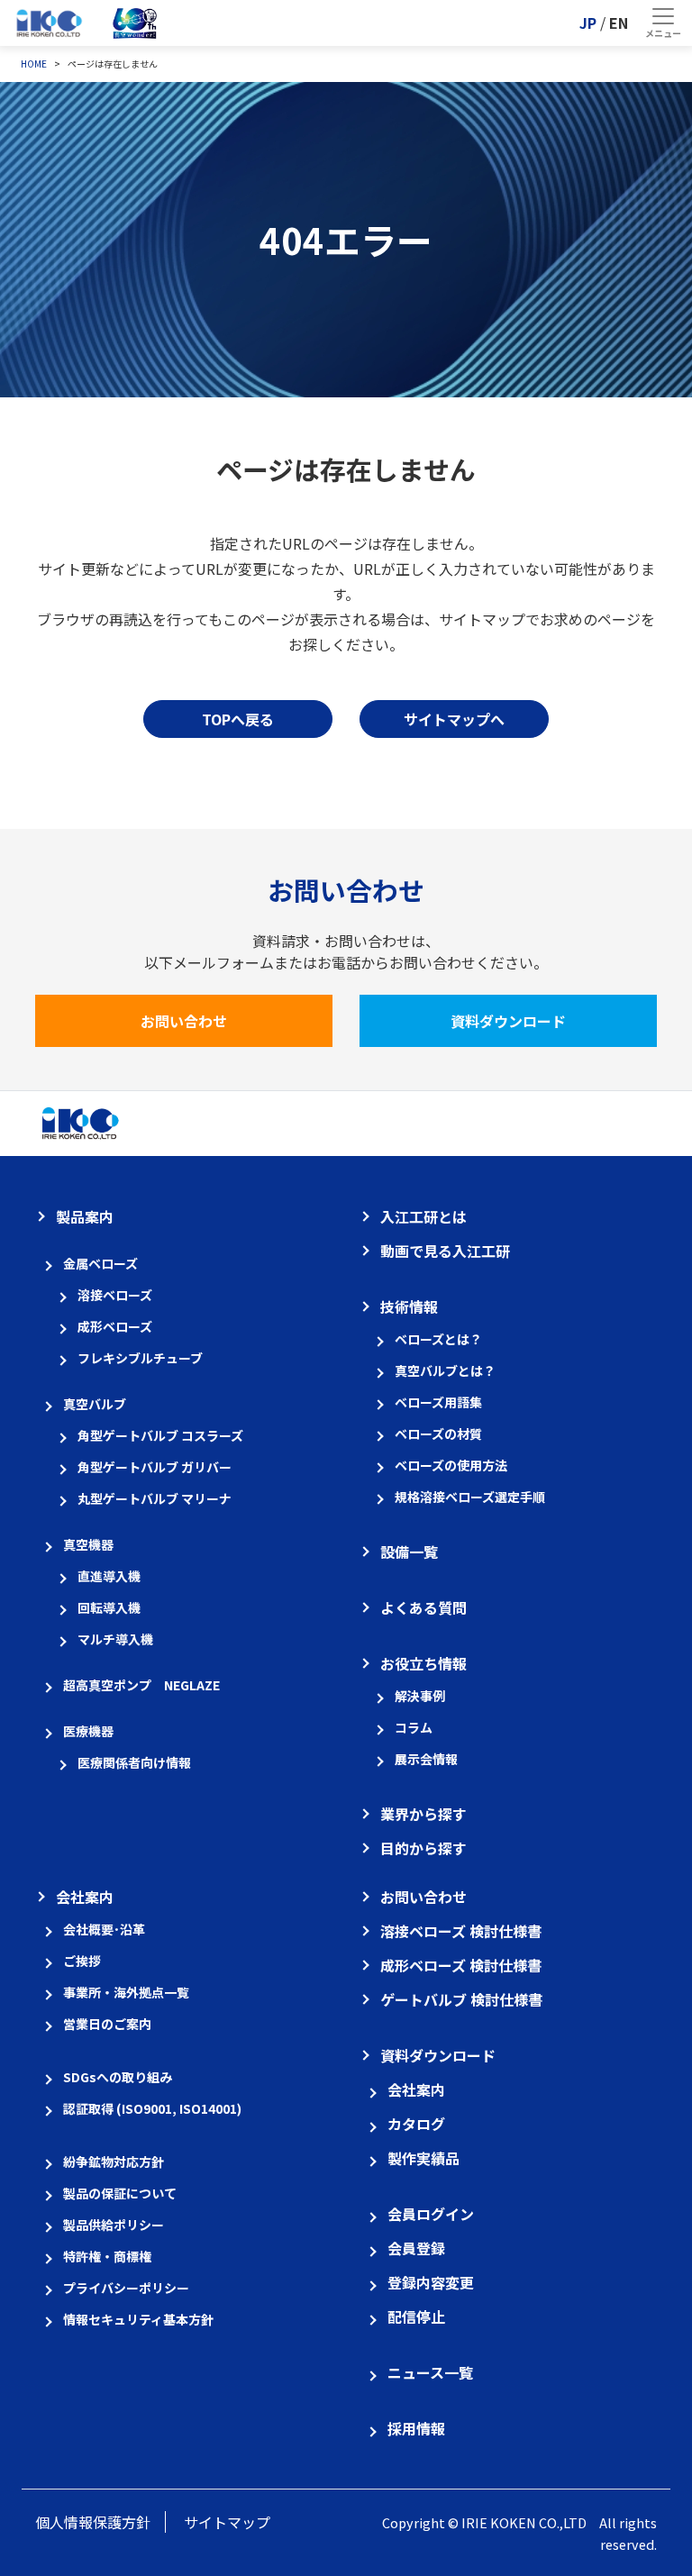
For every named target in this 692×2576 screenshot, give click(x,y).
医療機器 (88, 1731)
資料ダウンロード (508, 1021)
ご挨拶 (82, 1961)
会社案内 (85, 1897)
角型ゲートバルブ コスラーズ (160, 1435)
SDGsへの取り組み (118, 2077)
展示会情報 (426, 1759)
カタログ (416, 2124)
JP (588, 23)
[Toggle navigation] (663, 23)
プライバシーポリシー (126, 2288)
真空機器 (88, 1544)
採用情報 (416, 2428)
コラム (414, 1727)
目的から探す (423, 1848)
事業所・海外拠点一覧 (126, 1992)
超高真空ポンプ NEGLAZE (141, 1685)
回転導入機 (109, 1607)
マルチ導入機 (115, 1639)
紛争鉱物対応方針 (114, 2162)
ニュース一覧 (430, 2372)
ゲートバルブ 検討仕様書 (461, 1999)
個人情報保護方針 (93, 2522)
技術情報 (409, 1306)
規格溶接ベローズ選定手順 (470, 1497)
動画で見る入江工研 (445, 1251)
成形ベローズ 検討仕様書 (461, 1965)
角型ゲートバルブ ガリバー (155, 1467)
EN (619, 23)
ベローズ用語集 (438, 1402)
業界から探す (423, 1814)
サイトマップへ (454, 719)
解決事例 (420, 1696)
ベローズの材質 (438, 1434)
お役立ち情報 (423, 1663)
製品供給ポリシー (114, 2225)
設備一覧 (409, 1552)
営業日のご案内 (107, 2024)
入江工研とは (423, 1216)
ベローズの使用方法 (451, 1465)
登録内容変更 (431, 2282)
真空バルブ (95, 1404)
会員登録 (416, 2248)
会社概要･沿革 (104, 1929)
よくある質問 (423, 1607)
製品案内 (85, 1216)
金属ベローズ (100, 1263)
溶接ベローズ (115, 1295)
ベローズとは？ (438, 1339)
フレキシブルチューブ (140, 1358)
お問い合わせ (184, 1021)
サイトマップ (227, 2522)
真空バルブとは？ (445, 1370)
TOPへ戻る (238, 719)
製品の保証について (120, 2193)
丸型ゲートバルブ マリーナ (155, 1498)
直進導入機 (109, 1576)
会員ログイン (431, 2214)
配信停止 (416, 2317)
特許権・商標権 (107, 2256)
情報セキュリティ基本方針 (138, 2319)
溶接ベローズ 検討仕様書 (461, 1931)
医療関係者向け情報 (134, 1762)
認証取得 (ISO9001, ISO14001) (152, 2108)
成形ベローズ (115, 1326)
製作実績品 (423, 2158)
